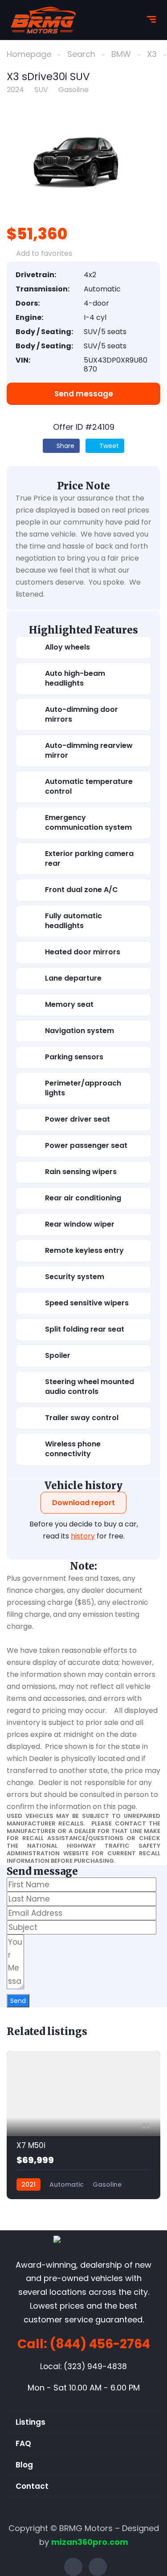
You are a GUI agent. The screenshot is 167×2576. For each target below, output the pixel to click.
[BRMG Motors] (43, 20)
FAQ (23, 2443)
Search (81, 54)
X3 (152, 54)
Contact (32, 2486)
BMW (121, 54)
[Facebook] (73, 2567)
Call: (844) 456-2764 (84, 2344)
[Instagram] (98, 2567)
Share (65, 446)
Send (18, 2001)
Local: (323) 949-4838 (83, 2366)
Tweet (108, 446)
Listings (31, 2422)
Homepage (29, 54)
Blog (24, 2465)
